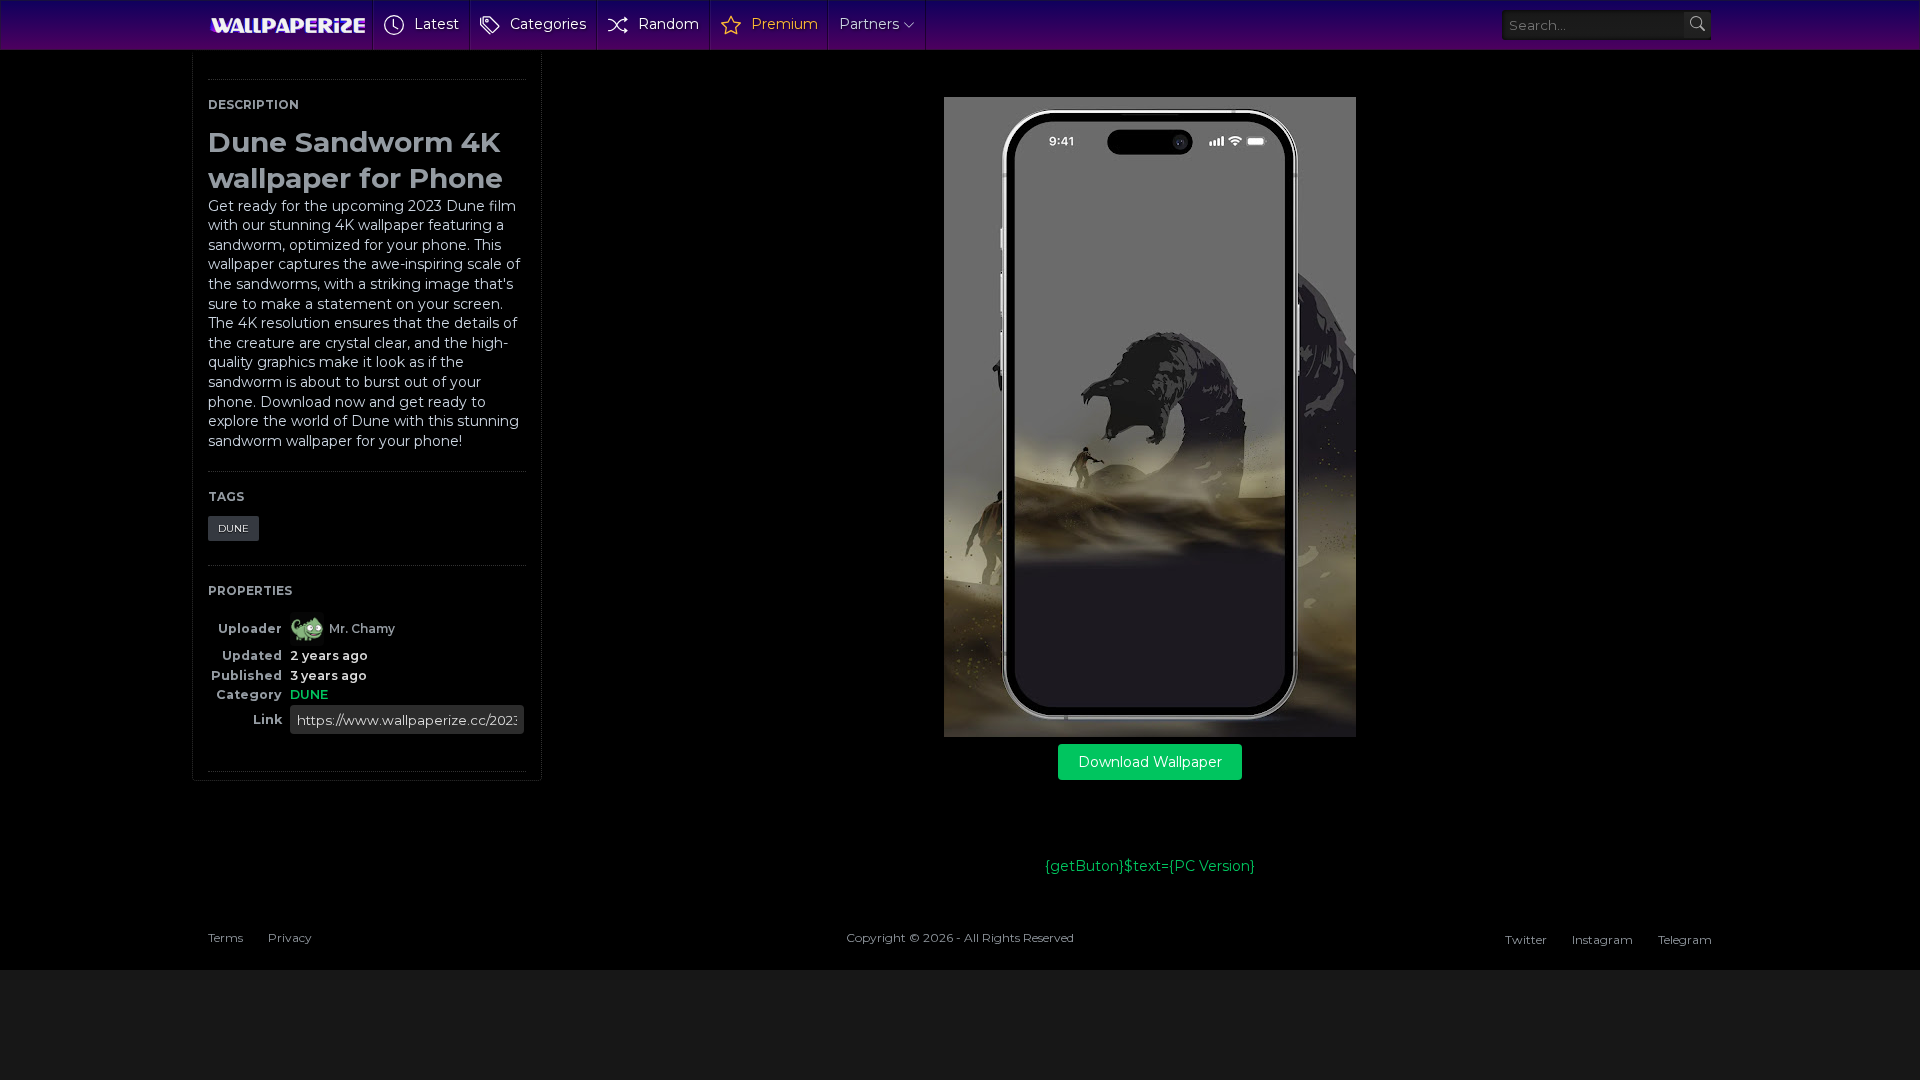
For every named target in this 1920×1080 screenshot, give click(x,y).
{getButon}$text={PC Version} (1150, 866)
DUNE (233, 528)
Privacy (290, 937)
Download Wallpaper (1150, 762)
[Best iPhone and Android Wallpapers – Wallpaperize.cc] (287, 25)
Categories (548, 24)
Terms (225, 937)
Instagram (1602, 939)
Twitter (1526, 939)
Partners (869, 24)
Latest (436, 24)
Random (668, 24)
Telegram (1685, 939)
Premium (784, 24)
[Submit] (1697, 25)
